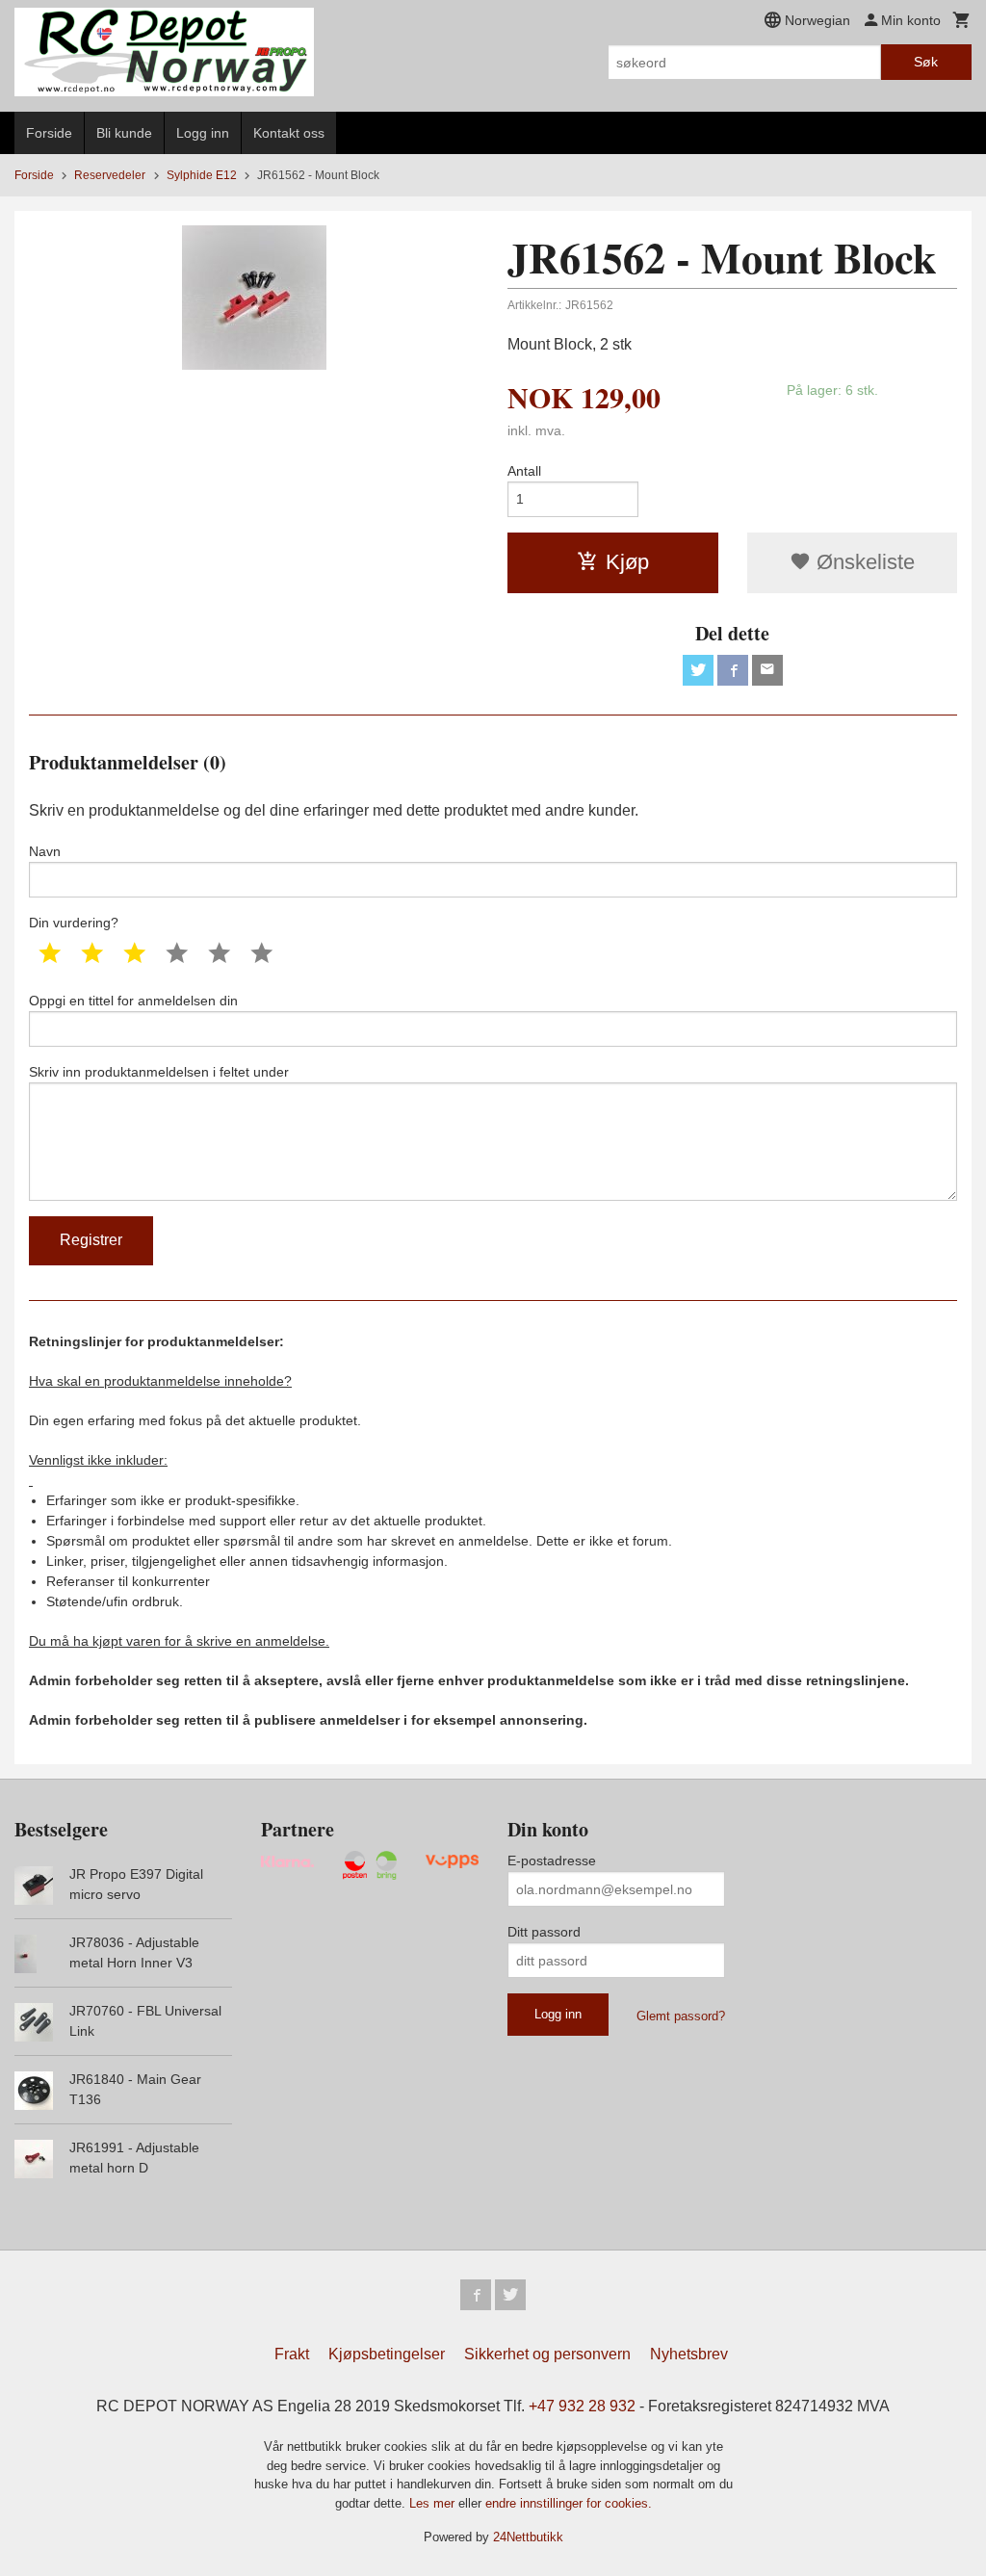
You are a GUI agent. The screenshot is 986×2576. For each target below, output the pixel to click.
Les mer (434, 2503)
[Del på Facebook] (733, 670)
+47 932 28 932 (582, 2406)
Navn (45, 851)
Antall (524, 471)
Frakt (292, 2354)
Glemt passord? (681, 2016)
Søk (926, 62)
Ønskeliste (863, 562)
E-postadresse (552, 1860)
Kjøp (627, 562)
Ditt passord (544, 1932)
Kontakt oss (289, 133)
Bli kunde (124, 133)
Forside (49, 133)
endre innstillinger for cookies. (569, 2503)
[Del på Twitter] (698, 670)
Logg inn (203, 133)
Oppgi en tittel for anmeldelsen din (133, 1001)
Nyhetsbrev (689, 2354)
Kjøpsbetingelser (387, 2354)
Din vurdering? (74, 923)
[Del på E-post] (767, 670)
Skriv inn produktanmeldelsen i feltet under (159, 1072)
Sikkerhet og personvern (547, 2354)
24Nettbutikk (528, 2537)
